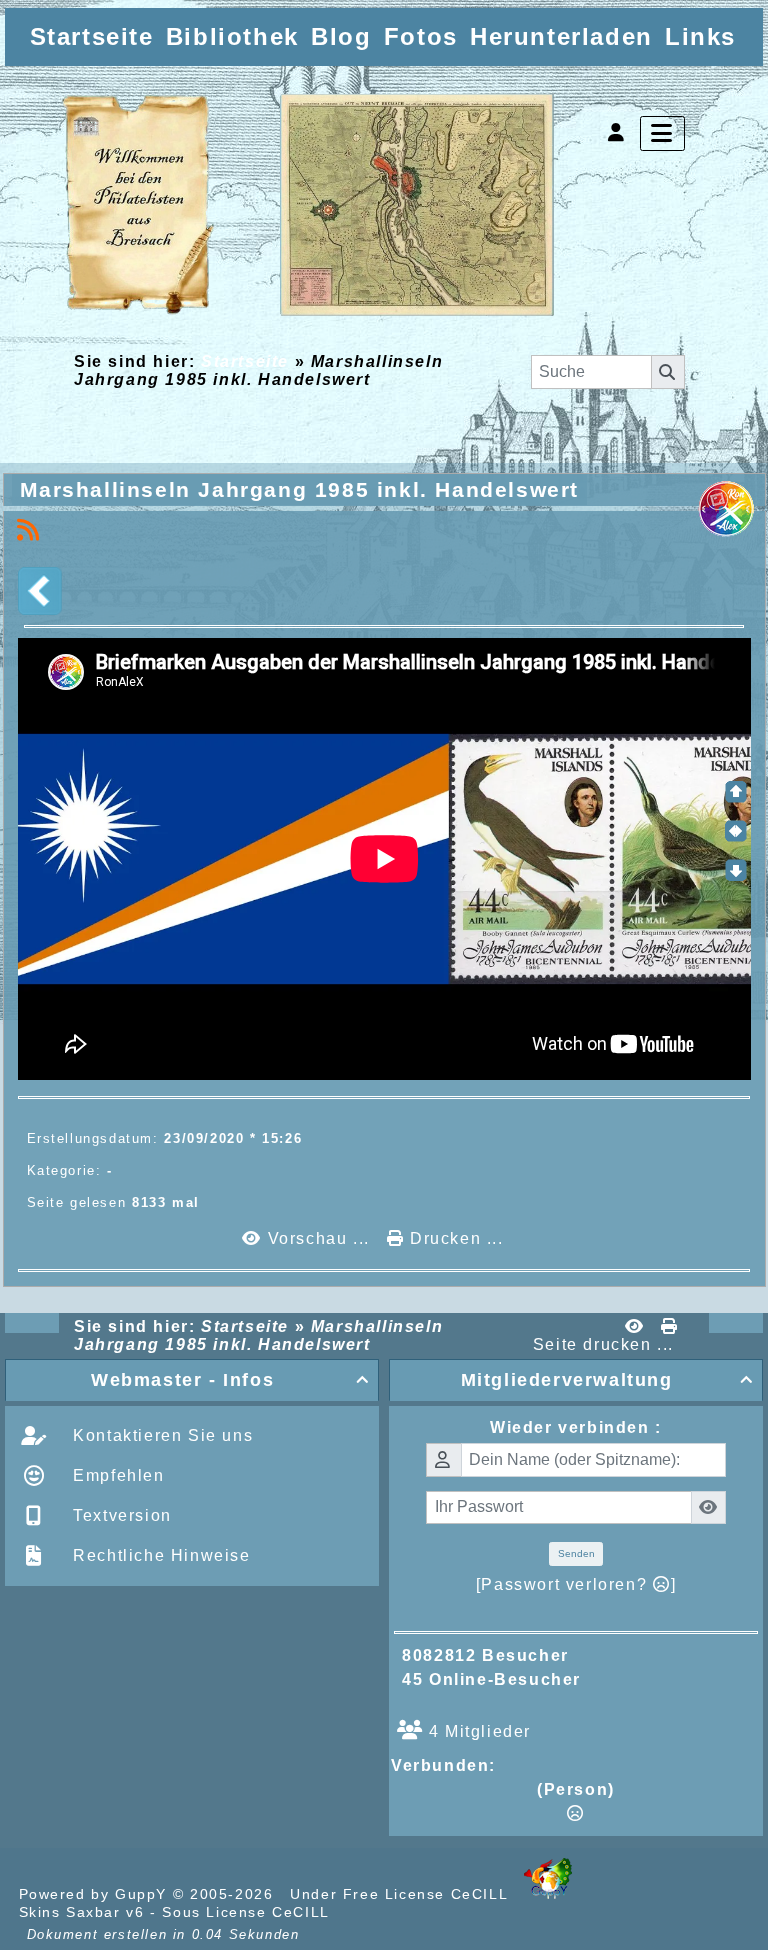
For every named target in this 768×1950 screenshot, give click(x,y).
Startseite (244, 361)
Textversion (120, 1515)
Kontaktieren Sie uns (161, 1435)
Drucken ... (453, 1238)
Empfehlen (116, 1475)
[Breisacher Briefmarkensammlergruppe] (309, 206)
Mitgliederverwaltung (607, 1380)
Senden (576, 1553)
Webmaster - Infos (230, 1380)
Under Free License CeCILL (401, 1894)
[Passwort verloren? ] (576, 1584)
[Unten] (736, 870)
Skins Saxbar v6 (82, 1912)
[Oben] (736, 792)
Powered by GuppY (96, 1894)
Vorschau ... (318, 1238)
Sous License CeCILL (245, 1912)
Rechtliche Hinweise (159, 1555)
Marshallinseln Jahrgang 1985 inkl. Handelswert (300, 489)
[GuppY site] (548, 1894)
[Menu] (662, 133)
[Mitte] (736, 831)
